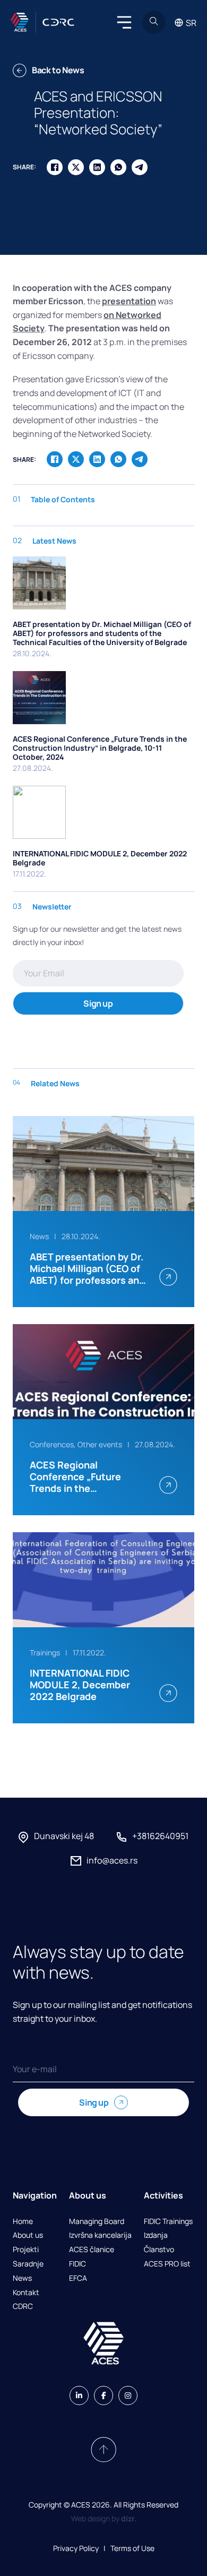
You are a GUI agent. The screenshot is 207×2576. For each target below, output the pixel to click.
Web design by (104, 2518)
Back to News (58, 70)
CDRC (23, 2307)
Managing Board (97, 2222)
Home (23, 2222)
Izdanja (156, 2235)
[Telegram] (140, 167)
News (22, 2278)
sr (191, 23)
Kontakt (26, 2293)
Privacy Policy (76, 2548)
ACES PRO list (167, 2264)
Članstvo (159, 2250)
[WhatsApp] (118, 167)
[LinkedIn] (97, 167)
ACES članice (92, 2250)
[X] (76, 167)
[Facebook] (55, 167)
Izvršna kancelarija (100, 2235)
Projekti (26, 2250)
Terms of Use (132, 2548)
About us (28, 2235)
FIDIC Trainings (168, 2222)
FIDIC (77, 2264)
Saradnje (28, 2264)
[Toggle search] (154, 22)
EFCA (78, 2278)
